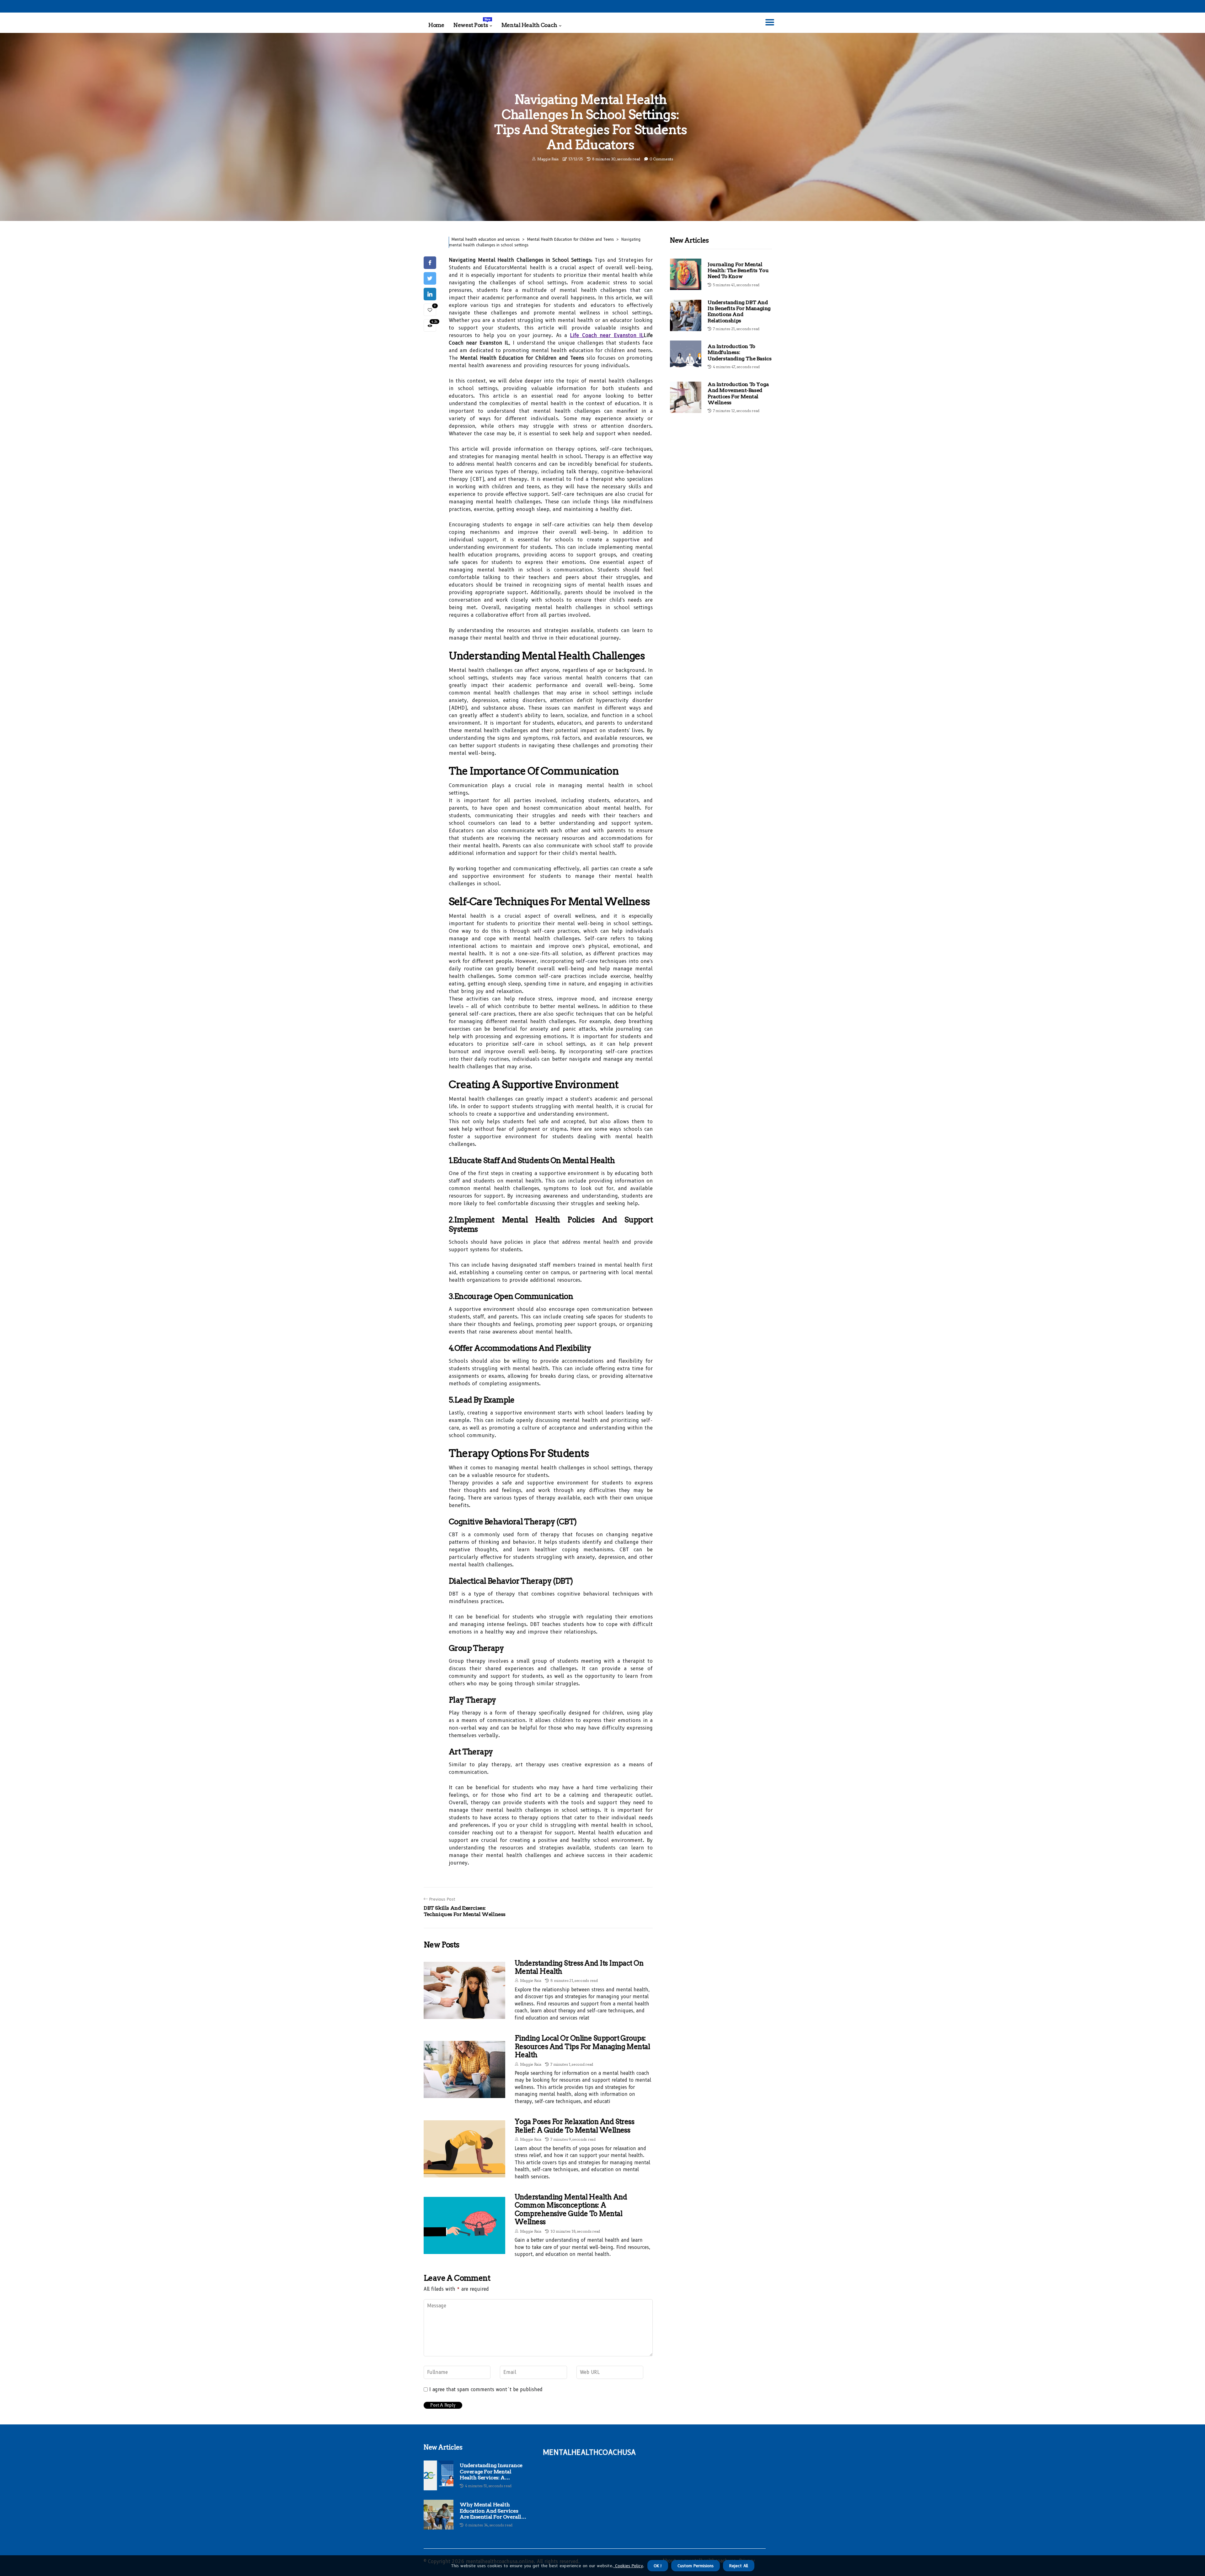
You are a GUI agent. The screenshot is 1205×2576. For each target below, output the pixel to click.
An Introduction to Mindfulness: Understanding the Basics (739, 352)
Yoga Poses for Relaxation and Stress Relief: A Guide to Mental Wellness (574, 2126)
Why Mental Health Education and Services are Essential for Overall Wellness (490, 2511)
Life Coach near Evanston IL (607, 335)
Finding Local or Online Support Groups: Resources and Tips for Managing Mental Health (582, 2046)
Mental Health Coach (529, 25)
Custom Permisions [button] (696, 2566)
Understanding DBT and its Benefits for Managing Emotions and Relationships (739, 311)
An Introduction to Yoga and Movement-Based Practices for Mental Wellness (738, 393)
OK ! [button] (658, 2566)
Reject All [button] (739, 2566)
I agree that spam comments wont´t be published (486, 2390)
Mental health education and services (486, 239)
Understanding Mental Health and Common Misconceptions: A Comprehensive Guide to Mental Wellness (571, 2209)
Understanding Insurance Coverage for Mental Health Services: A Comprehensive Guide (491, 2471)
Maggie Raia (548, 159)
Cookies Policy (628, 2566)
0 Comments (661, 159)
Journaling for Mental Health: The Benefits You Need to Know (738, 270)
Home (436, 25)
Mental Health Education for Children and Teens (570, 239)
